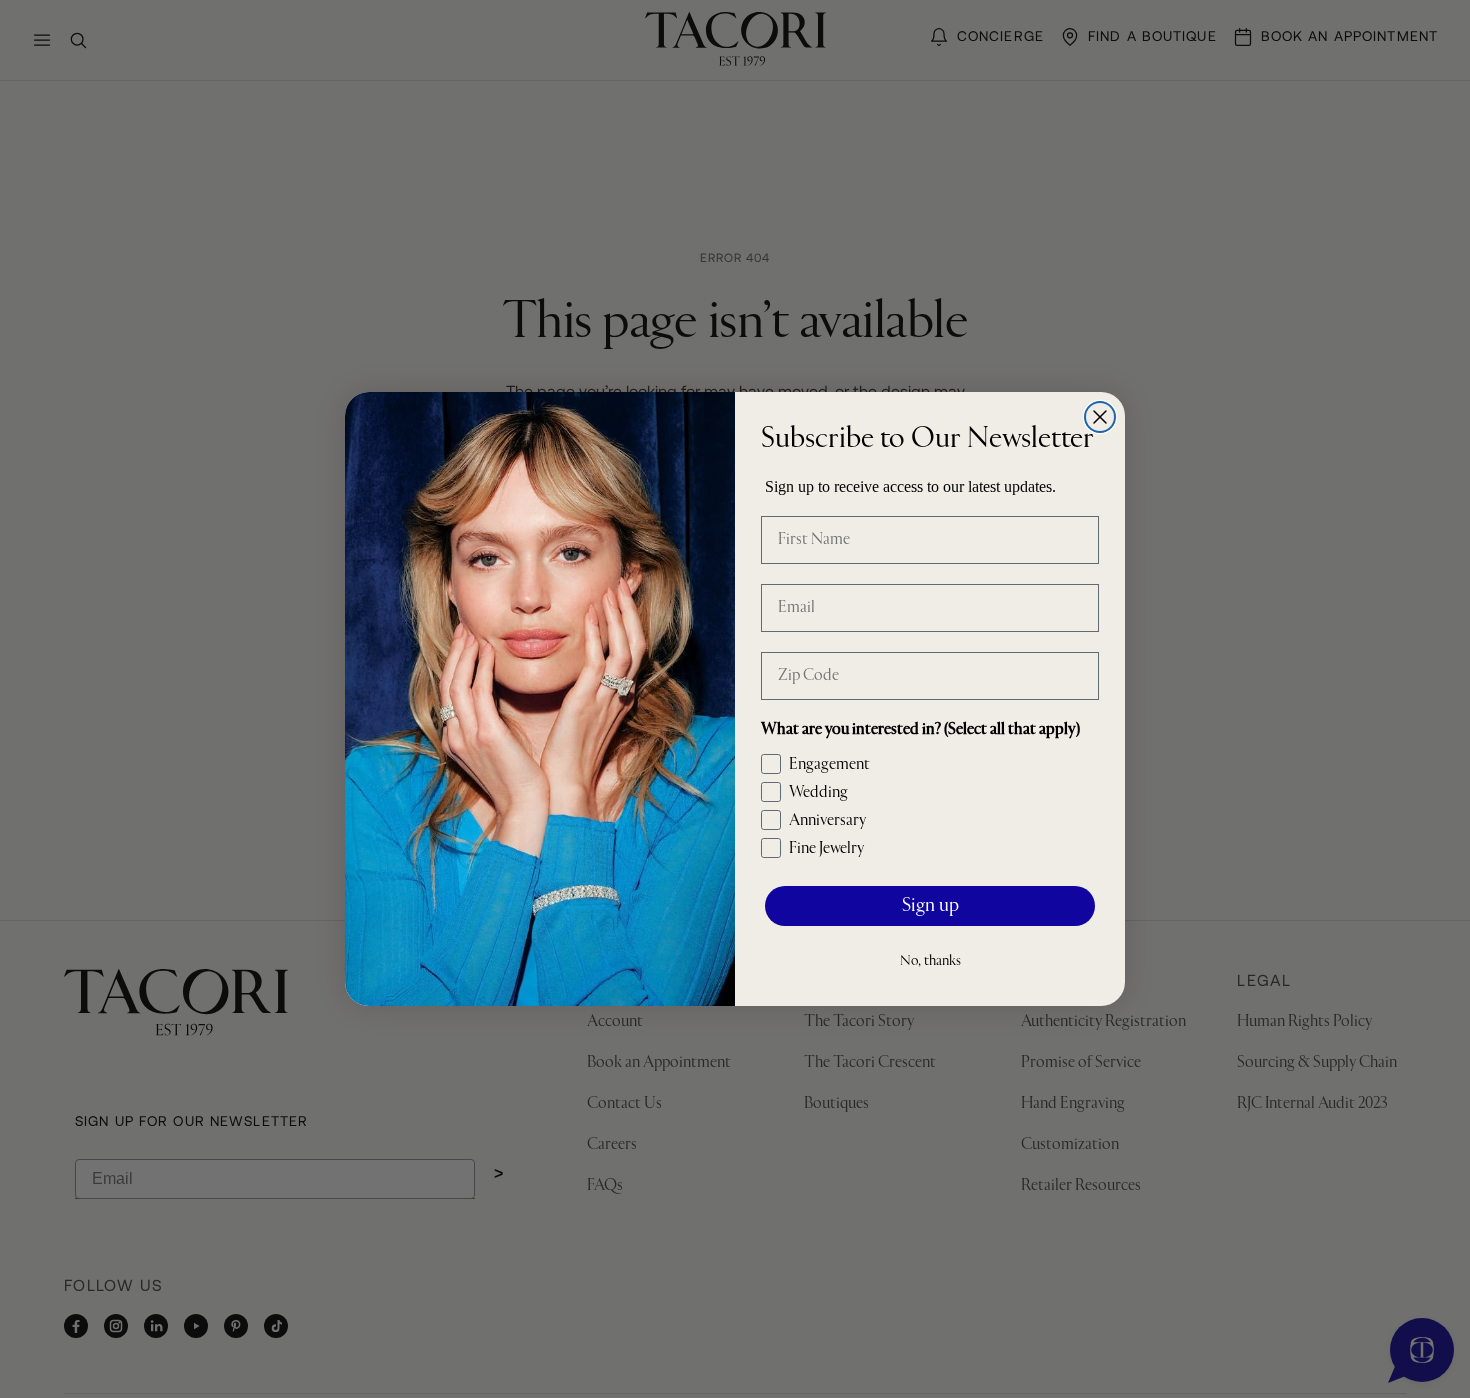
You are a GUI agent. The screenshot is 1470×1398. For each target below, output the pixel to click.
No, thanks (930, 961)
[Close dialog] (1100, 417)
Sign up (930, 906)
